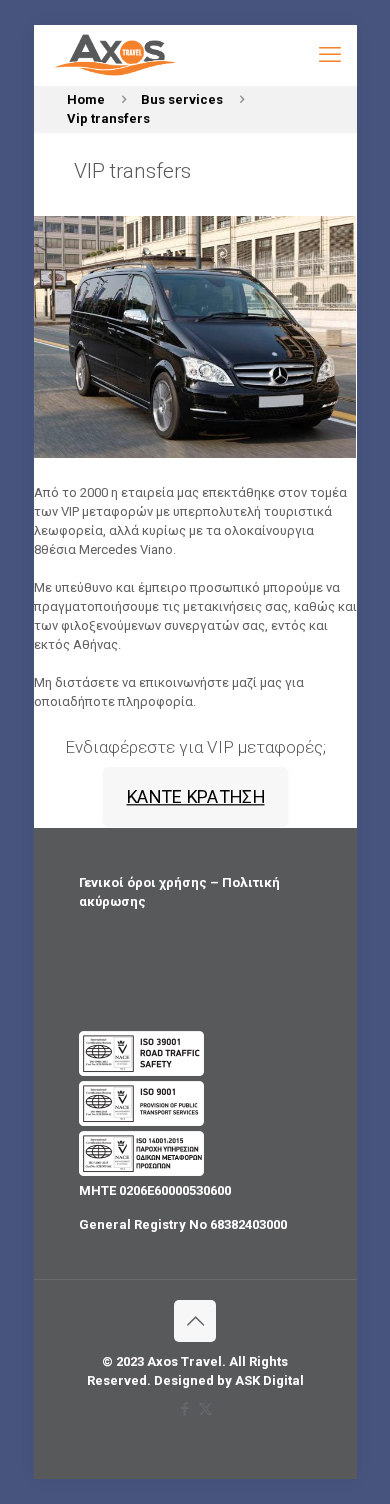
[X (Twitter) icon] (205, 1409)
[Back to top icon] (195, 1321)
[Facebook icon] (184, 1409)
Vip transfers (108, 118)
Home (86, 99)
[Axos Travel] (115, 55)
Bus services (182, 99)
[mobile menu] (330, 55)
